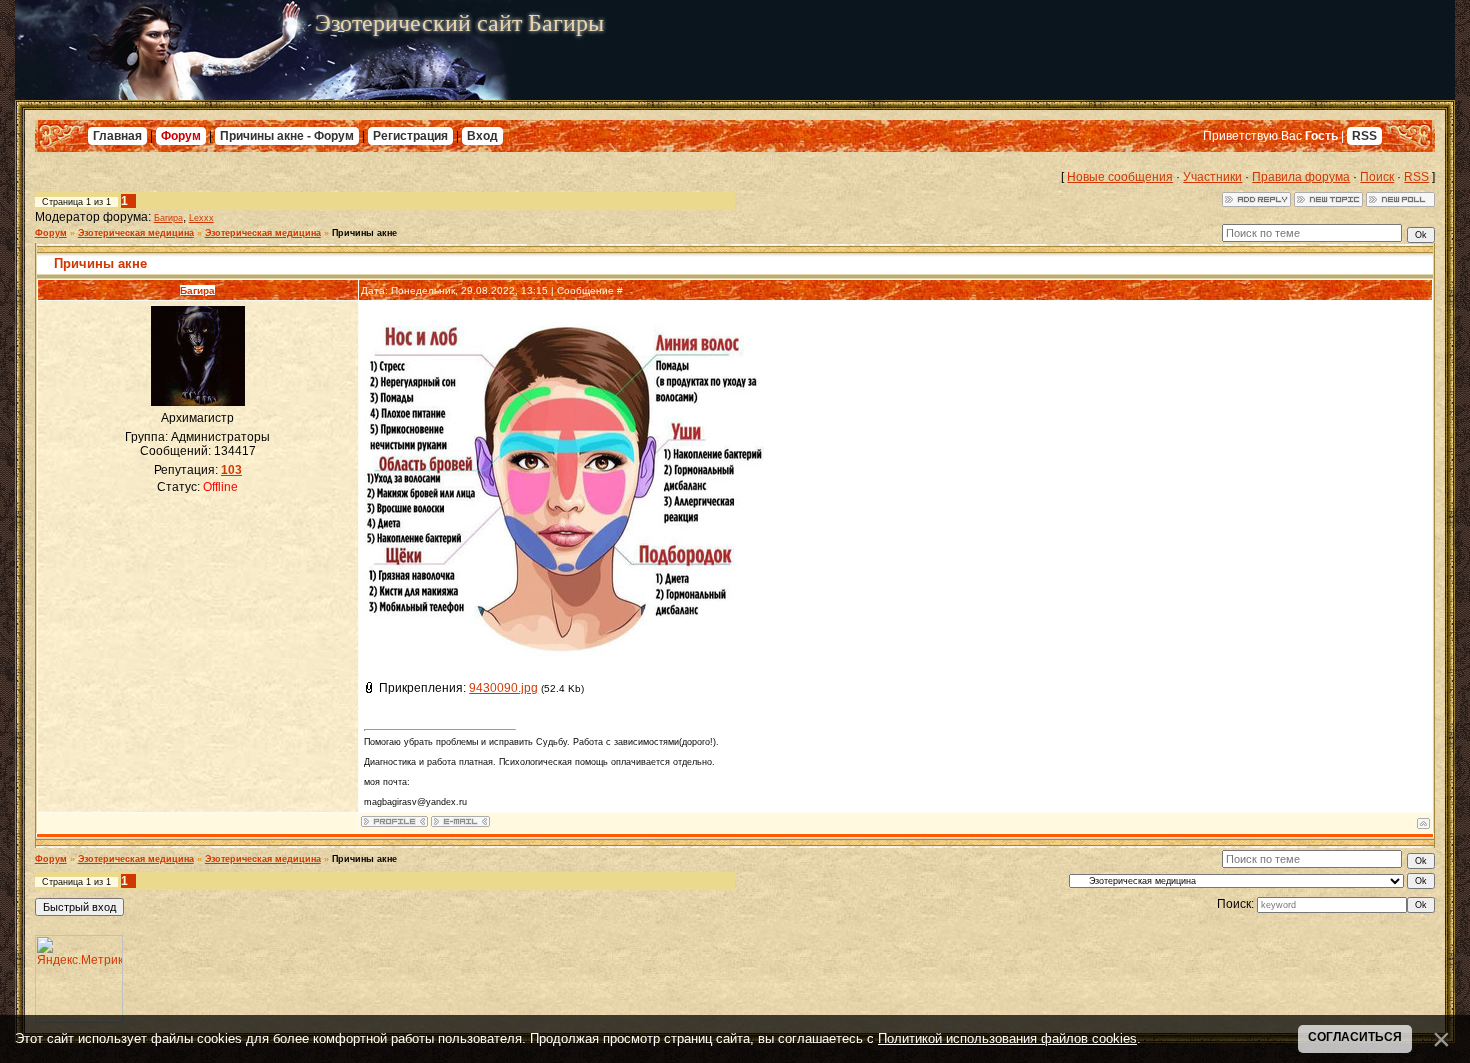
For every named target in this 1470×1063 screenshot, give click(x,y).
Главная (117, 136)
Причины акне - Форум (287, 136)
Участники (1212, 177)
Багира (168, 218)
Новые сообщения (1120, 177)
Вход (482, 136)
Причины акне (364, 233)
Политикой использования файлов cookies (1007, 1038)
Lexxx (201, 218)
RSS (1364, 136)
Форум (181, 136)
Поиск (1377, 177)
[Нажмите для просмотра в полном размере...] (564, 661)
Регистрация (410, 136)
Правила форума (1301, 177)
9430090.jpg (503, 688)
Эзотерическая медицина (136, 233)
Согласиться (1355, 1037)
